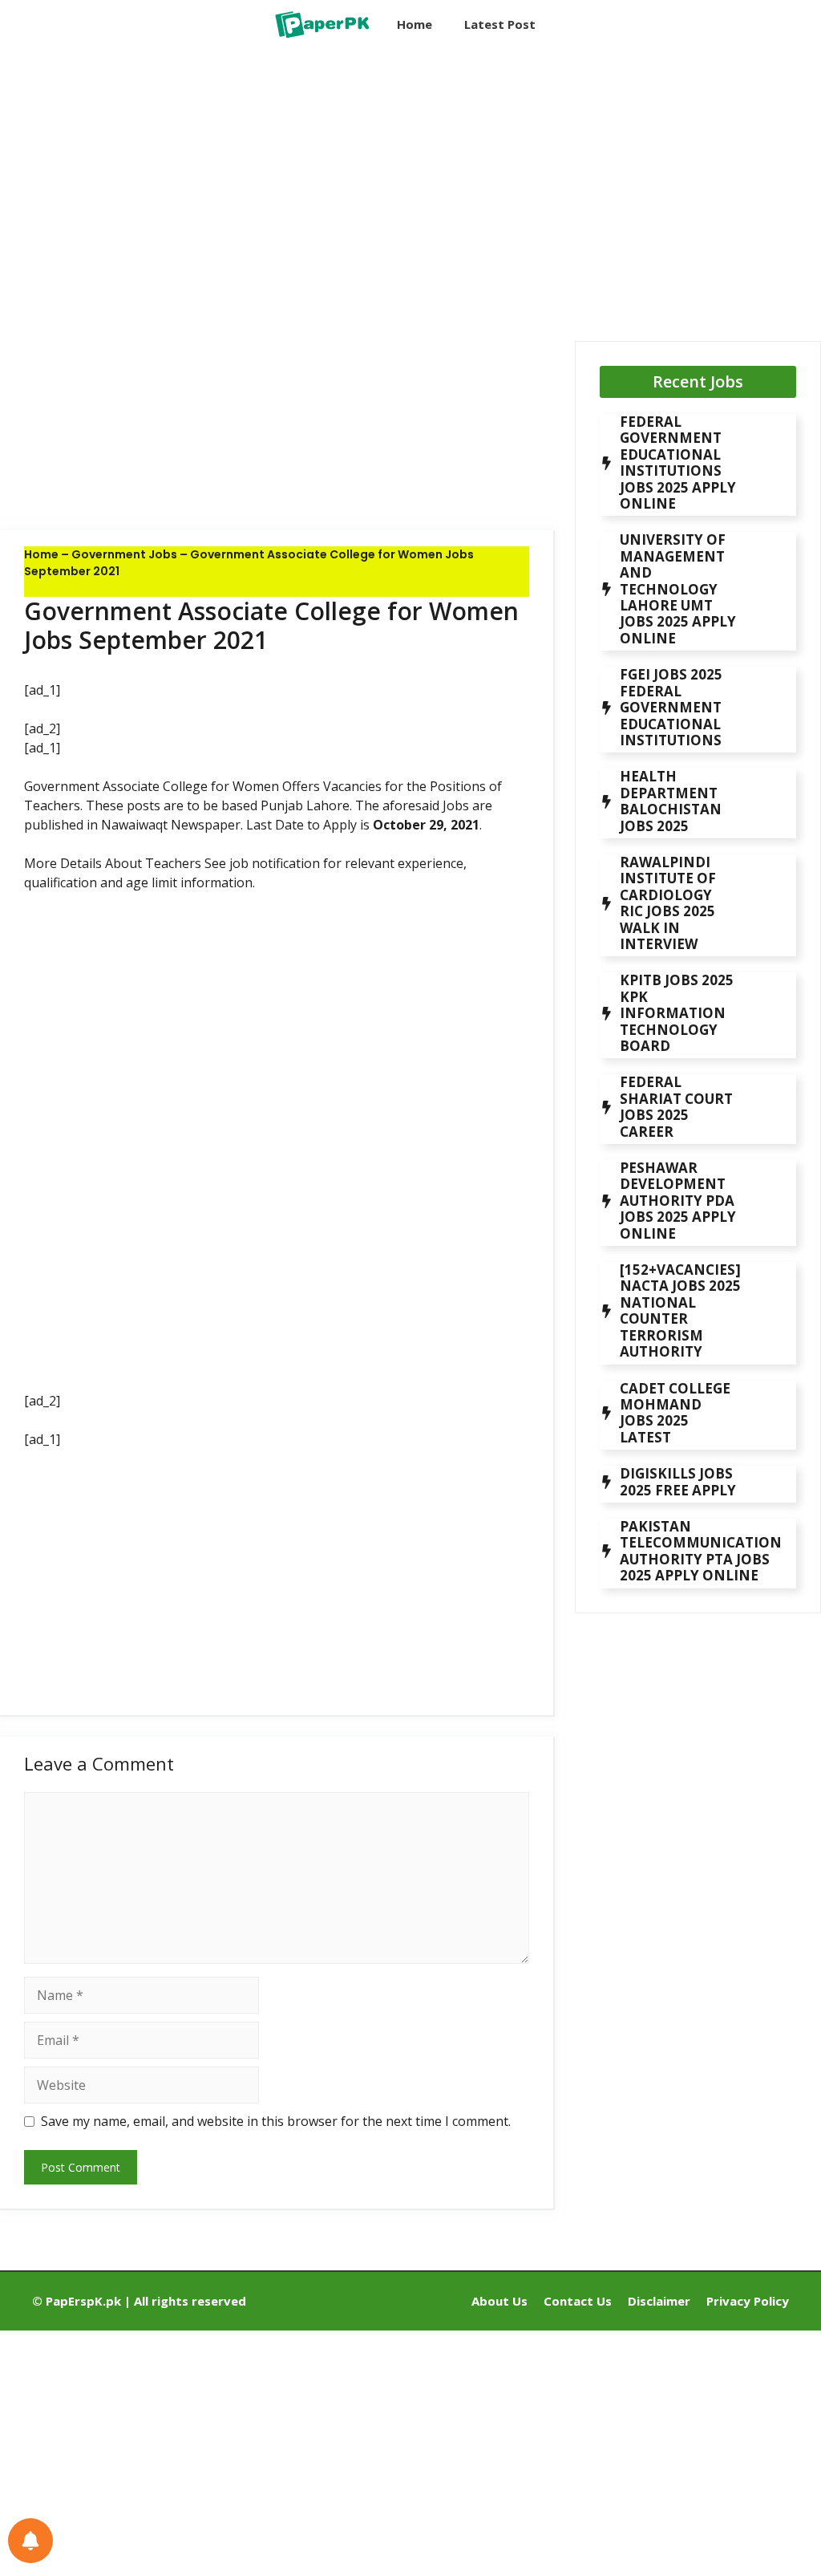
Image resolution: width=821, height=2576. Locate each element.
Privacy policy (748, 2301)
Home (415, 24)
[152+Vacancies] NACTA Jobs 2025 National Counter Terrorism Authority (680, 1310)
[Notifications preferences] (30, 2541)
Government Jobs (124, 554)
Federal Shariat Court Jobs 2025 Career (676, 1106)
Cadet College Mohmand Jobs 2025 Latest (675, 1413)
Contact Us (578, 2301)
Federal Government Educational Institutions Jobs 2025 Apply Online (678, 462)
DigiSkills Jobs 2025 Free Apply (678, 1481)
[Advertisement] (277, 181)
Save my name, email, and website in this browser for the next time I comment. (276, 2121)
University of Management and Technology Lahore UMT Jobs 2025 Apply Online (678, 588)
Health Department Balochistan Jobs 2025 (671, 801)
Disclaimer (659, 2301)
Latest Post (500, 24)
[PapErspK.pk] (321, 24)
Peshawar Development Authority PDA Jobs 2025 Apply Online (678, 1201)
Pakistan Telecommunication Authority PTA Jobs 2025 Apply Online (701, 1551)
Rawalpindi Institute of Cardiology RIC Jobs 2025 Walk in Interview (668, 903)
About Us (499, 2301)
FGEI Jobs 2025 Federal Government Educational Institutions (671, 707)
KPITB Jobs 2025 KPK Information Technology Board (677, 1013)
